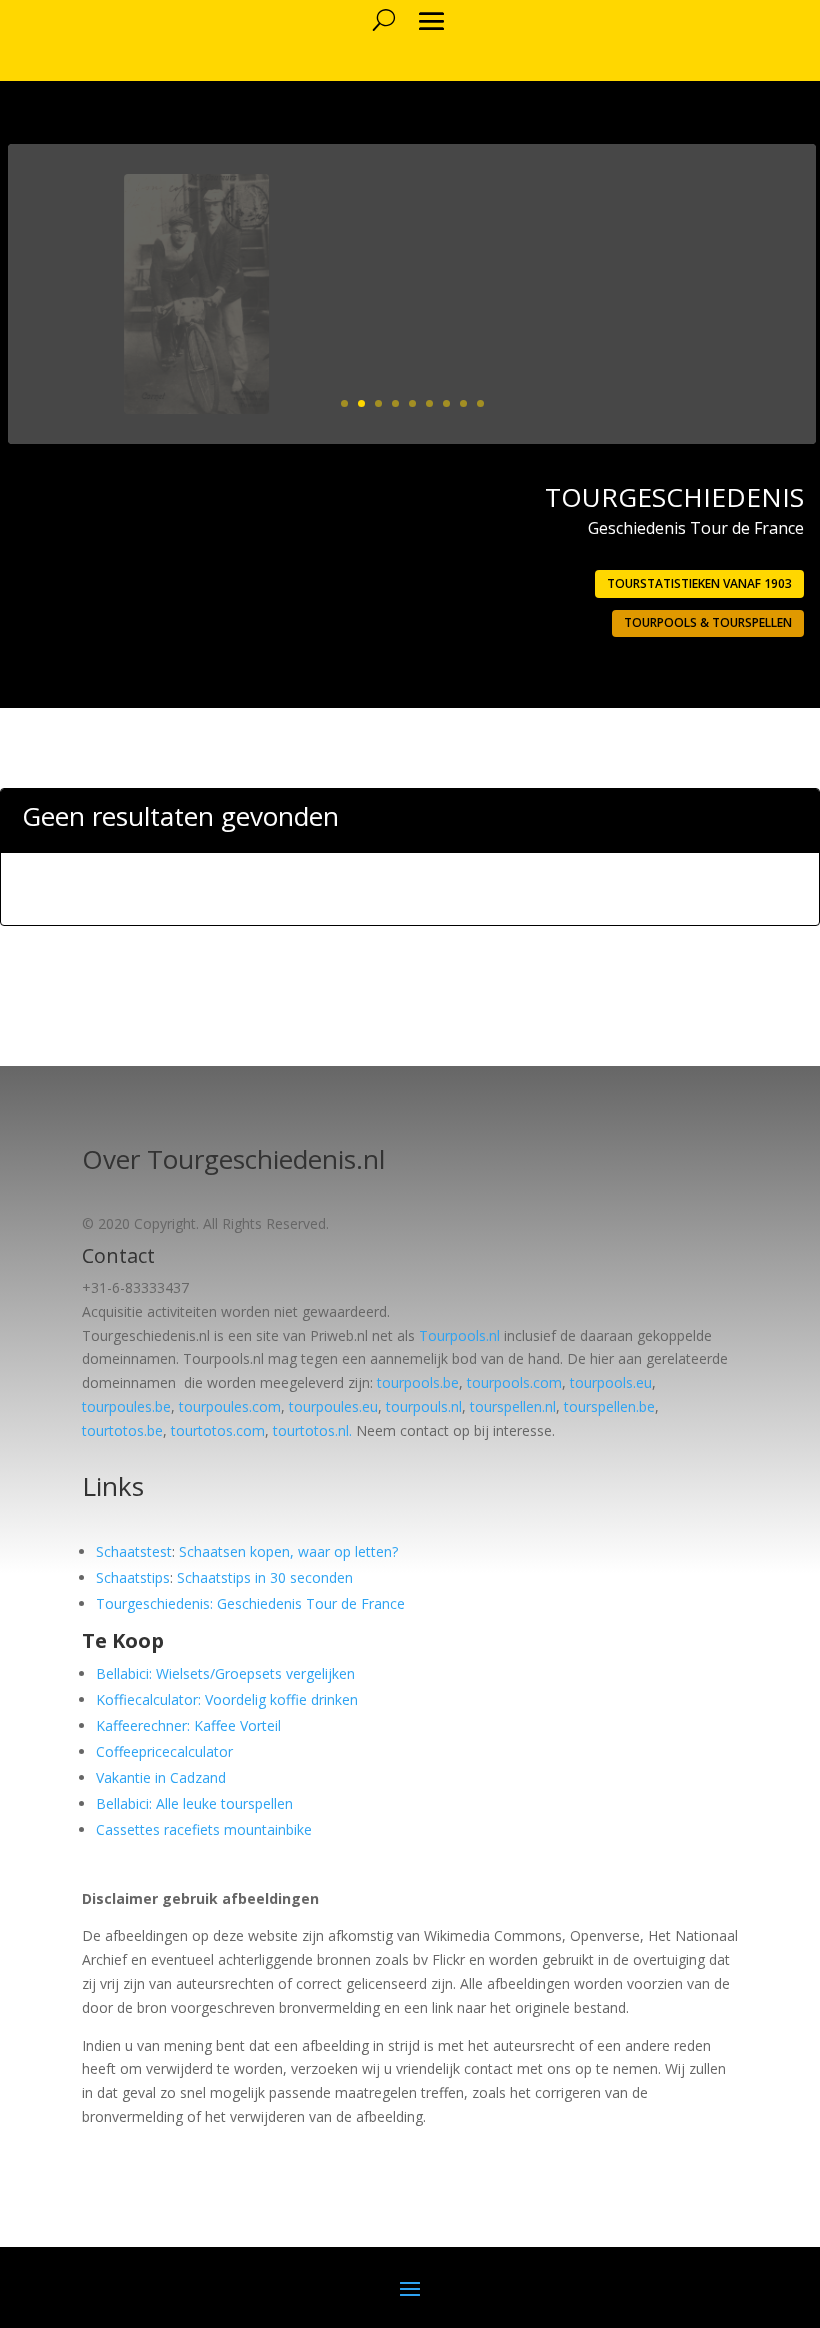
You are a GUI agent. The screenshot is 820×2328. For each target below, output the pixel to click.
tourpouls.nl (424, 1406)
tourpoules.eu (333, 1406)
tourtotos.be (122, 1430)
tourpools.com (514, 1382)
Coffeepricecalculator (164, 1751)
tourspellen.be (609, 1406)
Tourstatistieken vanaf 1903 (699, 583)
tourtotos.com (218, 1430)
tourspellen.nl (513, 1406)
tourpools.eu (611, 1382)
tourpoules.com (230, 1406)
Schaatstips (133, 1577)
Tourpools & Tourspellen (708, 622)
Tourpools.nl (459, 1335)
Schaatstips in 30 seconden (265, 1577)
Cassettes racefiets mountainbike (204, 1829)
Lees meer (725, 376)
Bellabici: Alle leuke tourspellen (194, 1803)
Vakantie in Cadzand (161, 1777)
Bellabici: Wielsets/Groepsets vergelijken (225, 1673)
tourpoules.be (126, 1406)
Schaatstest (134, 1551)
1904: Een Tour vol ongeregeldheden (625, 225)
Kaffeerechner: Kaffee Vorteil (188, 1725)
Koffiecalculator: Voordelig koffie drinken (227, 1699)
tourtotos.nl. (312, 1430)
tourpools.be (418, 1382)
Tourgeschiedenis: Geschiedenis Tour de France (250, 1603)
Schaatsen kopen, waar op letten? (288, 1551)
